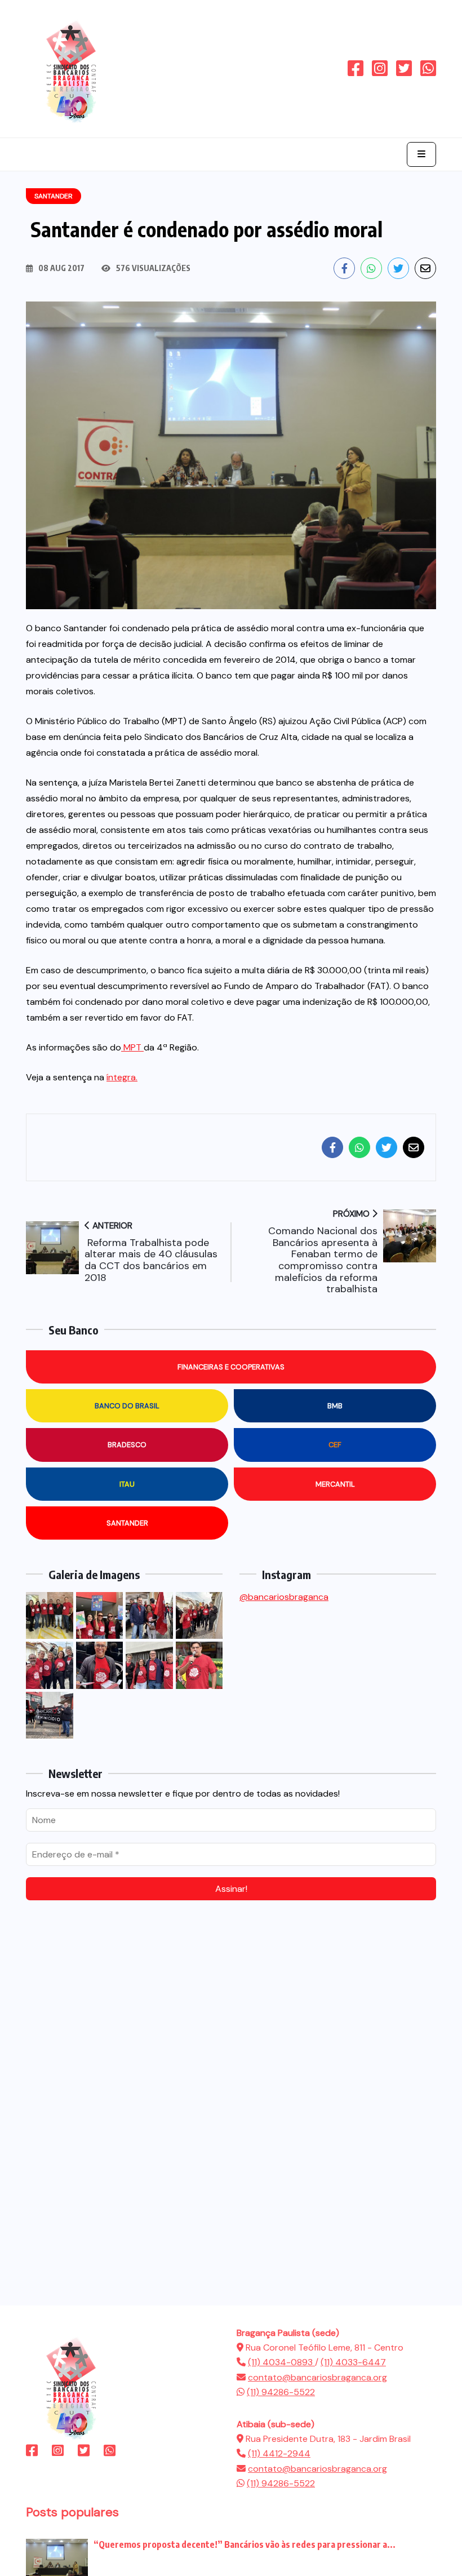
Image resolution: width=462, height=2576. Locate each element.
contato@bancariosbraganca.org (317, 2377)
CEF (335, 1445)
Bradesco (127, 1445)
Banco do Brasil (127, 1406)
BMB (335, 1406)
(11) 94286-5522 (281, 2392)
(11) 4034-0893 (281, 2362)
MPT (132, 1047)
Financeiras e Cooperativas (231, 1367)
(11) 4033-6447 (353, 2362)
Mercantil (335, 1484)
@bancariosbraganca (284, 1597)
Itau (127, 1484)
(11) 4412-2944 (279, 2453)
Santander (127, 1523)
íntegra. (122, 1077)
